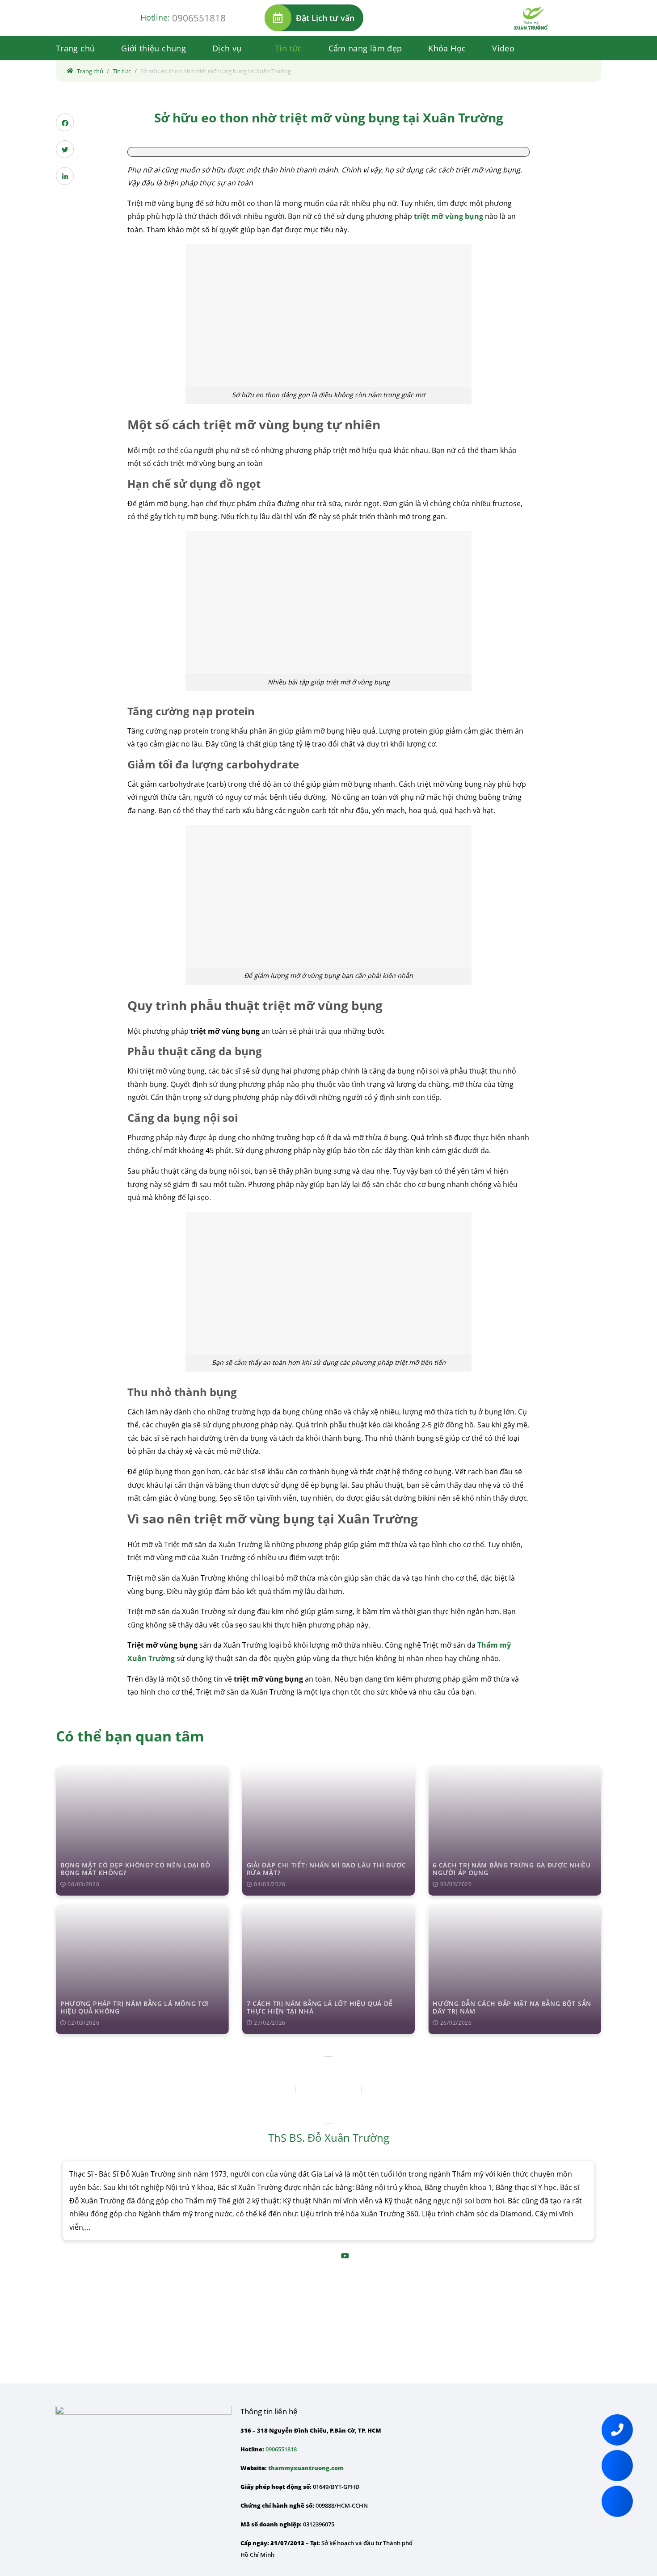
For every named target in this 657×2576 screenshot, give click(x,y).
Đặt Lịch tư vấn (325, 18)
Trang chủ (75, 48)
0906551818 (199, 18)
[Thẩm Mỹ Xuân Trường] (531, 18)
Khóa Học (447, 48)
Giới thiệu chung (154, 48)
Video (503, 48)
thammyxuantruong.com (306, 2468)
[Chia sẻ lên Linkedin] (65, 176)
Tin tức (288, 48)
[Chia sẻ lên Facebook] (65, 122)
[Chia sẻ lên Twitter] (65, 149)
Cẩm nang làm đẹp (365, 48)
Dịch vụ (227, 48)
